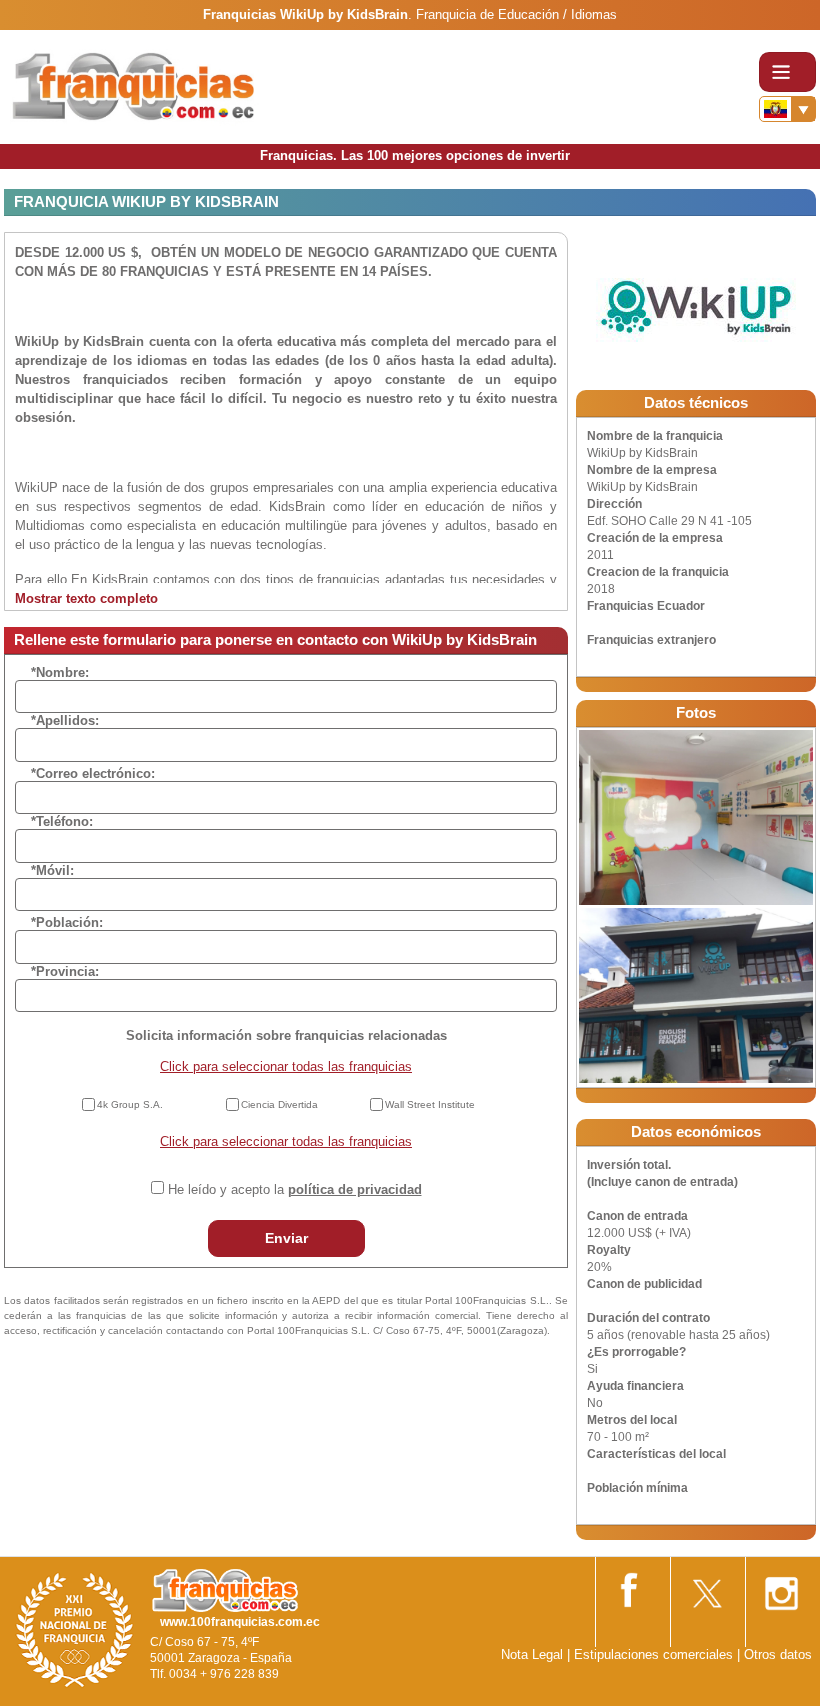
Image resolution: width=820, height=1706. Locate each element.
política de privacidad (355, 1189)
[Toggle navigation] (787, 72)
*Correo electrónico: (93, 773)
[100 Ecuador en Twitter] (706, 1587)
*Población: (67, 922)
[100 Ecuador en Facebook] (631, 1586)
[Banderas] (787, 109)
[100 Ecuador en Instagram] (781, 1587)
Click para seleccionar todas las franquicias (286, 1066)
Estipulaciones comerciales (655, 1654)
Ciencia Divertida (279, 1104)
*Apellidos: (65, 720)
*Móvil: (52, 870)
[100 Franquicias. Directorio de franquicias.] (135, 86)
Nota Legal (532, 1654)
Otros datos (778, 1654)
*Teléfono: (62, 821)
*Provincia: (65, 971)
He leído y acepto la (295, 1189)
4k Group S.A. (130, 1104)
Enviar (286, 1238)
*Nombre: (60, 672)
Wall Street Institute (430, 1104)
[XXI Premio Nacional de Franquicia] (75, 1629)
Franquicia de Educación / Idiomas (516, 14)
